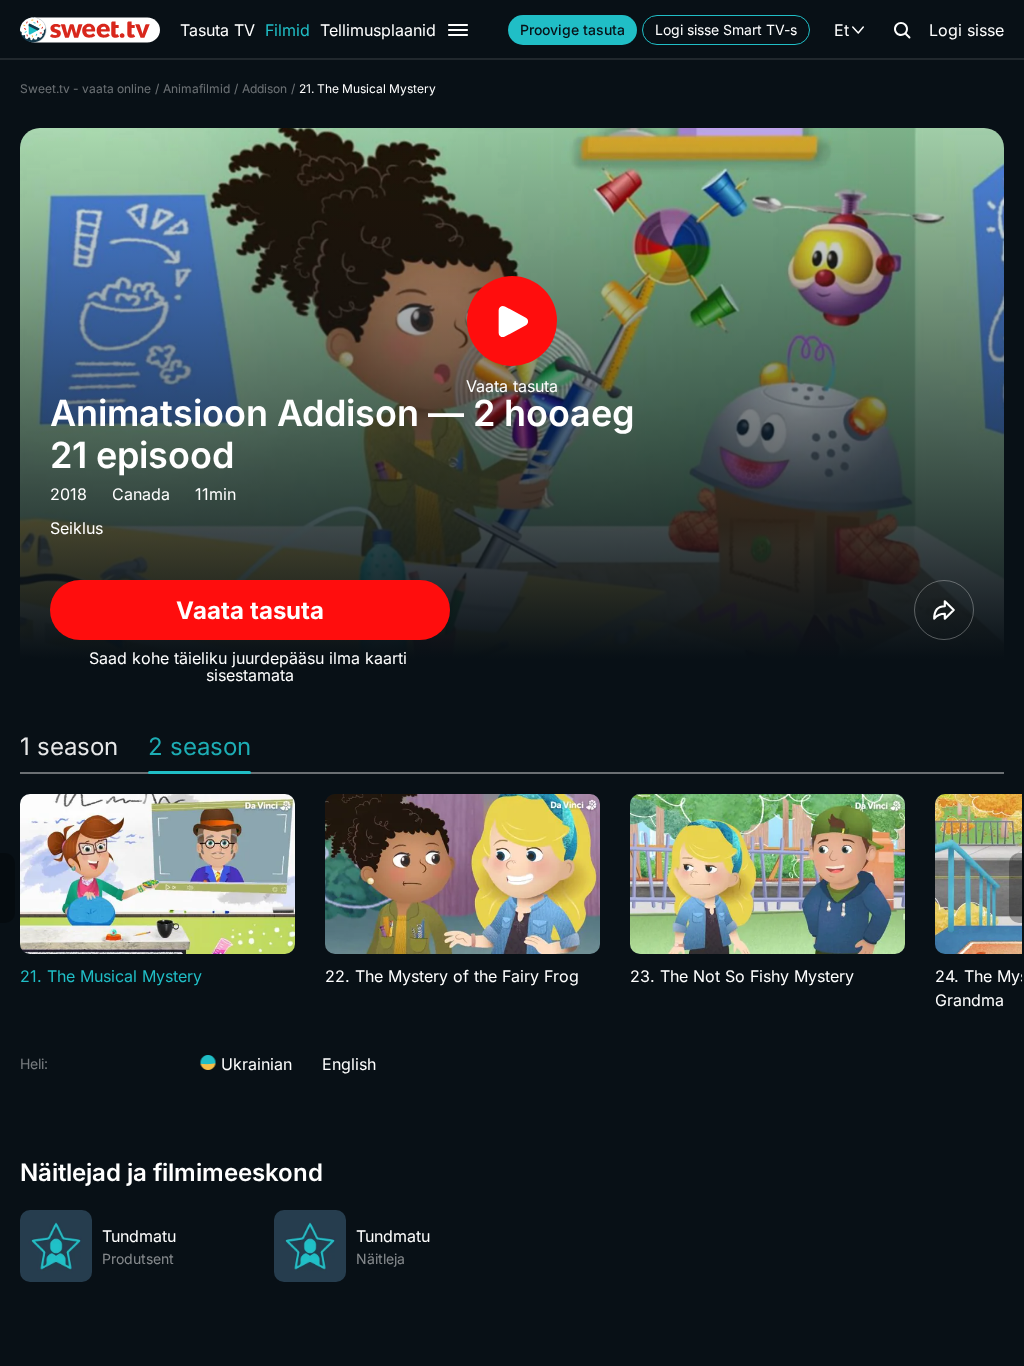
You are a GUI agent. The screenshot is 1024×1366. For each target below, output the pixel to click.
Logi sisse (966, 30)
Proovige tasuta (572, 29)
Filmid (287, 30)
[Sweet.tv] (90, 30)
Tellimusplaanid (378, 30)
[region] (512, 903)
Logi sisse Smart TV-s (726, 29)
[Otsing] (902, 30)
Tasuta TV (217, 30)
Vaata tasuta (250, 610)
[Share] (944, 610)
